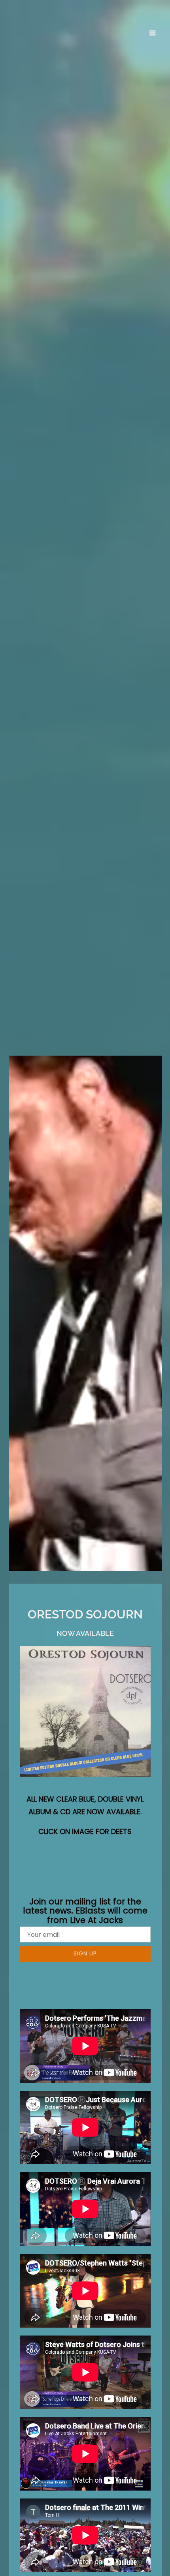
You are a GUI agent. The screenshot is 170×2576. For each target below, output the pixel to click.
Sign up (85, 1953)
